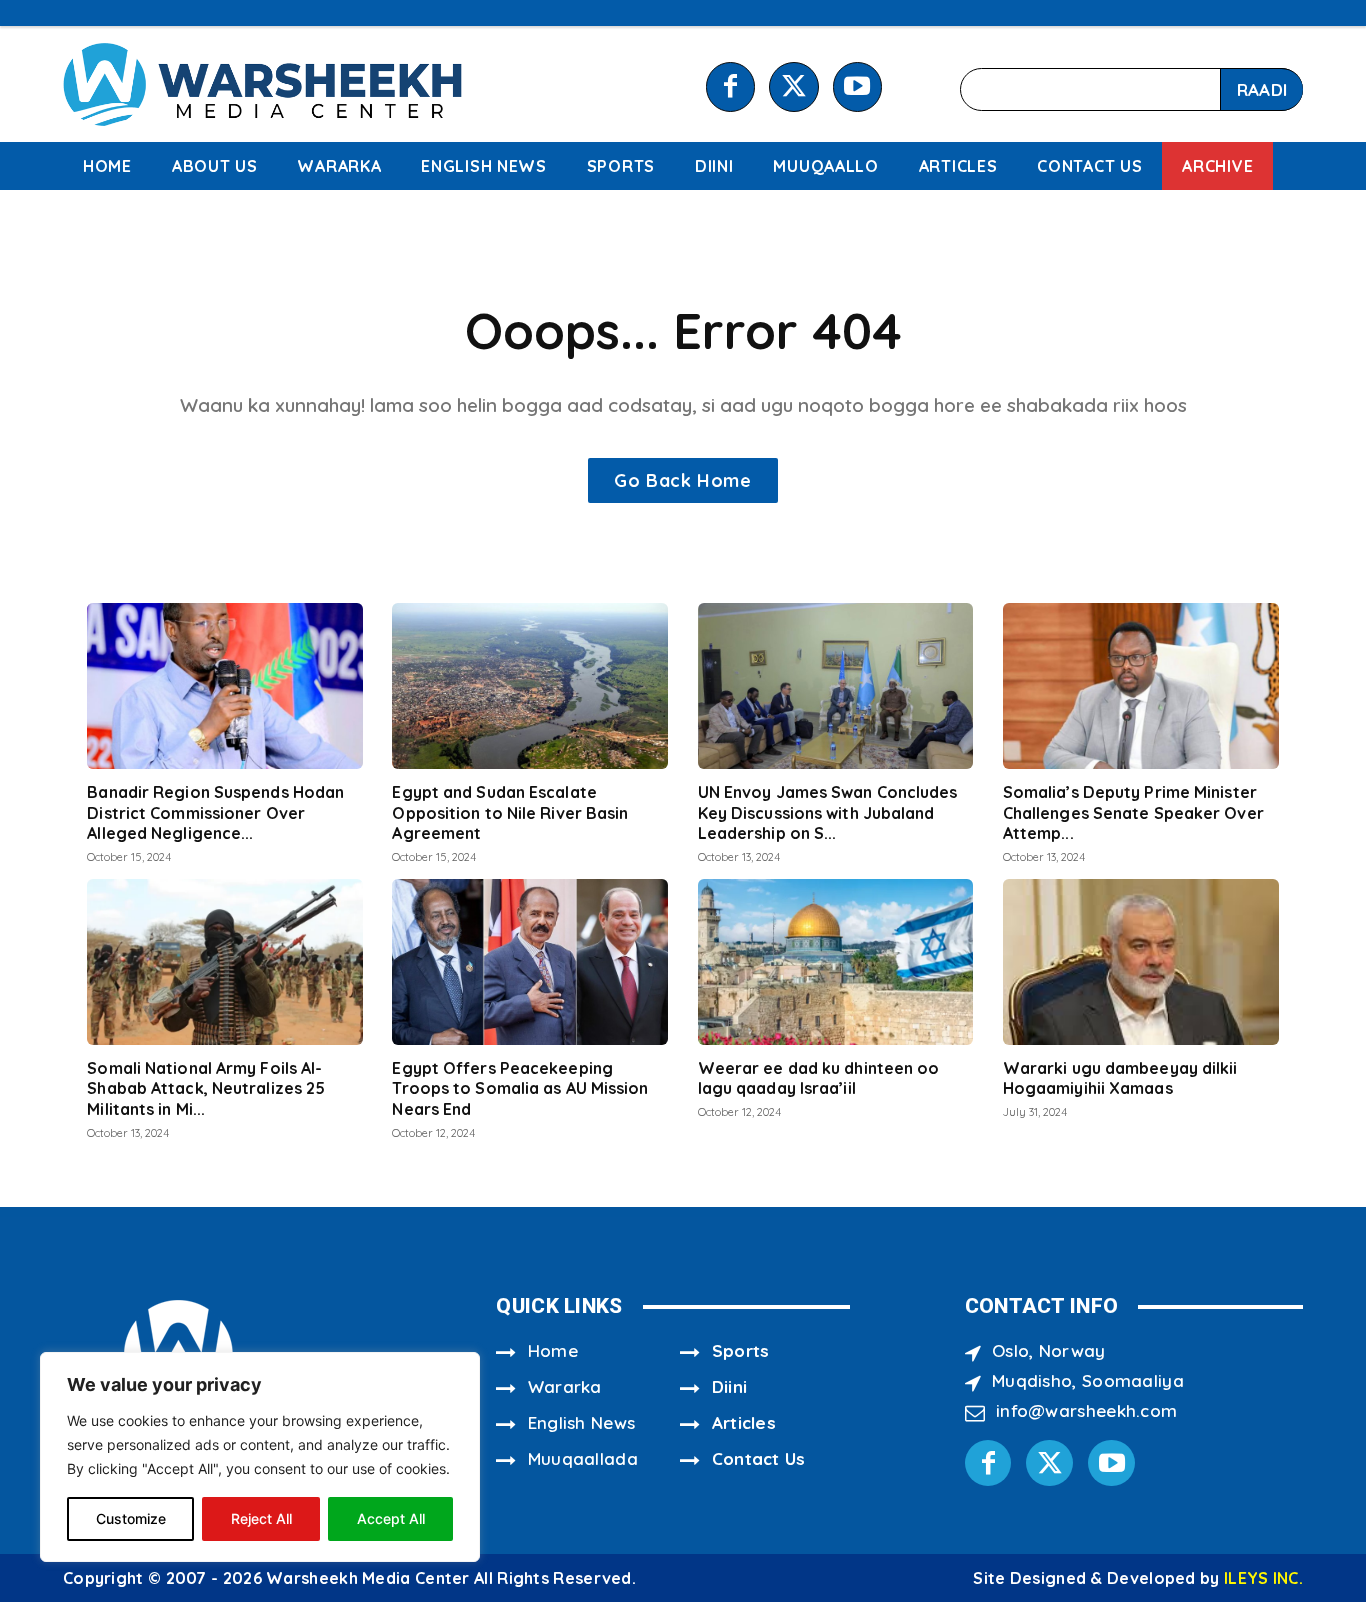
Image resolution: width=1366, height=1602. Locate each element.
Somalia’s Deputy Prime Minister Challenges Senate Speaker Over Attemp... (1133, 813)
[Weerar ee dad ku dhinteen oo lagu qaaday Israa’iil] (836, 962)
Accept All (391, 1518)
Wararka (565, 1386)
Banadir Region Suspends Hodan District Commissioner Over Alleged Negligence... (215, 813)
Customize (131, 1518)
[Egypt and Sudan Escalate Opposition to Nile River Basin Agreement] (530, 686)
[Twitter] (793, 86)
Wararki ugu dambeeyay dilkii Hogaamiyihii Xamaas (1120, 1078)
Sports (741, 1350)
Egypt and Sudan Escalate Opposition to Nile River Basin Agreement (510, 813)
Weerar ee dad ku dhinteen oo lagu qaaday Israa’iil (819, 1078)
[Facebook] (730, 86)
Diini (730, 1386)
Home (553, 1350)
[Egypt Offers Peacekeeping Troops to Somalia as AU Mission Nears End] (530, 962)
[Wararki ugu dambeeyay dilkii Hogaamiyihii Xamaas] (1141, 962)
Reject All (261, 1518)
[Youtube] (857, 86)
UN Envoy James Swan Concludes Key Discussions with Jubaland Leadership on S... (828, 813)
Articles (744, 1422)
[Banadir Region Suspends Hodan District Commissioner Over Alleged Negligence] (225, 686)
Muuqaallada (583, 1458)
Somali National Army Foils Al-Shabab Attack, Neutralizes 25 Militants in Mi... (206, 1089)
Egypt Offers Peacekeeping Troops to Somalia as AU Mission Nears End (520, 1089)
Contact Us (759, 1458)
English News (582, 1422)
